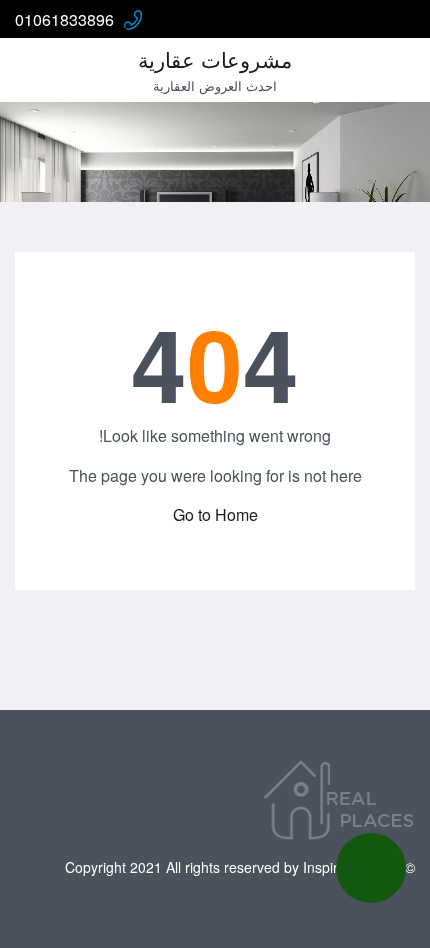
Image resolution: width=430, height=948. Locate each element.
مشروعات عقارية (215, 59)
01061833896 (64, 19)
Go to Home (215, 514)
